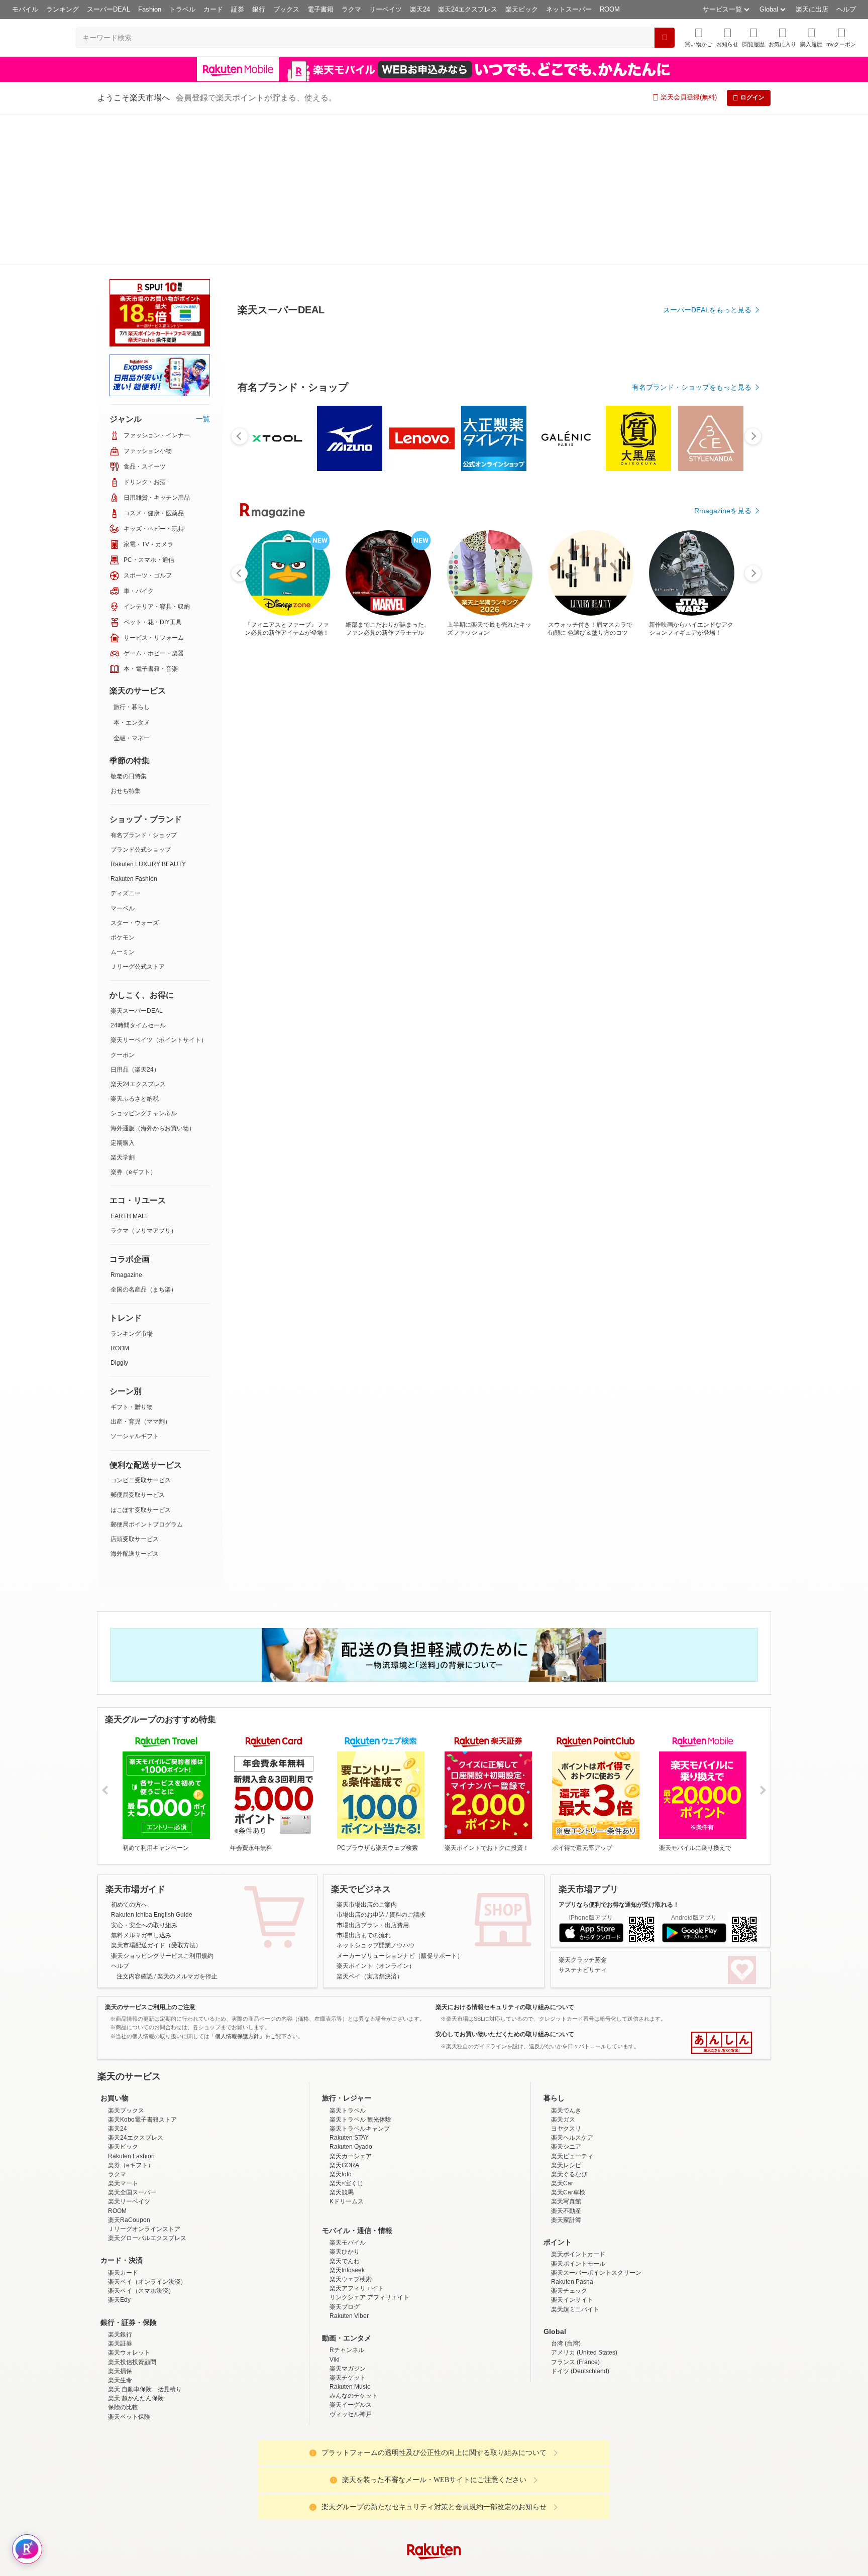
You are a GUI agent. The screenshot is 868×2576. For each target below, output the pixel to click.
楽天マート (123, 2032)
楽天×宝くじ (346, 2032)
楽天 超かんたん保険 (136, 2247)
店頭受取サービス (135, 1388)
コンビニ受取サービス (141, 1329)
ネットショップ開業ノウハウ (376, 1794)
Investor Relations (379, 2480)
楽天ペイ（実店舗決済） (370, 1825)
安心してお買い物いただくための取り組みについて (505, 1883)
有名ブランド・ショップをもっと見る (692, 614)
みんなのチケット (354, 2245)
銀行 (259, 9)
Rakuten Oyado (351, 1996)
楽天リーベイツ (129, 2050)
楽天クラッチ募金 (583, 1809)
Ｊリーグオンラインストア (144, 2078)
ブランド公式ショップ (141, 698)
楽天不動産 (566, 2060)
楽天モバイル (348, 2091)
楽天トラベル (348, 1959)
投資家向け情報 (331, 2480)
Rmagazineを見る (723, 1177)
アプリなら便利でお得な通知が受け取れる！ (619, 1753)
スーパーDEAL (108, 9)
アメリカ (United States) (584, 2201)
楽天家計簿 (566, 2069)
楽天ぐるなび (569, 2023)
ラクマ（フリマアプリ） (144, 1080)
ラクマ (351, 9)
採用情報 (522, 2480)
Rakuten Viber (349, 2165)
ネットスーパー (569, 9)
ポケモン (123, 786)
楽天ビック (522, 9)
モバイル (25, 9)
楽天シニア (566, 1996)
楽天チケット (348, 2227)
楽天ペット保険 (129, 2266)
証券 (238, 9)
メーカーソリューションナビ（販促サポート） (400, 1805)
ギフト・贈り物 (132, 1256)
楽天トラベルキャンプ (360, 1977)
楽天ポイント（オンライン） (376, 1815)
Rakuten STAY (349, 1986)
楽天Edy (119, 2149)
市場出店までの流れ (364, 1784)
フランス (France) (575, 2211)
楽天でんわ (345, 2110)
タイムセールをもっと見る (709, 890)
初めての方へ (129, 1753)
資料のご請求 (407, 1764)
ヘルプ (846, 9)
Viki (335, 2208)
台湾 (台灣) (566, 2192)
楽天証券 (120, 2192)
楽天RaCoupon (129, 2069)
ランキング (63, 9)
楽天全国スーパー (132, 2041)
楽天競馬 (342, 2041)
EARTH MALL (130, 1065)
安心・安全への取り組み (144, 1774)
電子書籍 (320, 9)
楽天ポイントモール (578, 2113)
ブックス (286, 9)
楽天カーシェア (351, 2005)
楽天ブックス (126, 1959)
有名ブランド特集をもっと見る (702, 1045)
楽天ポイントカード (578, 2103)
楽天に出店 (812, 9)
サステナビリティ (583, 1819)
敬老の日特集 (129, 625)
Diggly (119, 1212)
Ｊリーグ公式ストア (138, 815)
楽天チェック (569, 2140)
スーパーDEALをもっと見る (707, 260)
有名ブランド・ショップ (144, 684)
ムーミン (123, 801)
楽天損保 (120, 2220)
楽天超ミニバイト (575, 2158)
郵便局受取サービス (138, 1344)
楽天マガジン (348, 2217)
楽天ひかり (345, 2100)
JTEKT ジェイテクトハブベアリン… (606, 828)
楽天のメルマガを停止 (187, 1825)
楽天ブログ (345, 2156)
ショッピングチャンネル (144, 962)
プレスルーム (485, 2480)
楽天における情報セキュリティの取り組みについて (505, 1856)
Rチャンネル (347, 2199)
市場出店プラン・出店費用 (373, 1774)
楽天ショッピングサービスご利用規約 (162, 1805)
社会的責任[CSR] (436, 2480)
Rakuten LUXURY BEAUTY (148, 713)
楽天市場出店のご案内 (367, 1753)
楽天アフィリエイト (357, 2137)
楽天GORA (344, 2014)
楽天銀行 (120, 2183)
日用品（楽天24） (135, 918)
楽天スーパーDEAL (137, 860)
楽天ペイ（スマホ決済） (141, 2140)
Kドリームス (347, 2050)
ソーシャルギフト (135, 1285)
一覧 (203, 268)
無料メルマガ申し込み (141, 1784)
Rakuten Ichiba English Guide (152, 1764)
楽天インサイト (572, 2149)
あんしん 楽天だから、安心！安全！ (722, 1892)
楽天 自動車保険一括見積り (145, 2238)
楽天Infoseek (347, 2119)
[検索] (665, 38)
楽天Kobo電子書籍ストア (142, 1968)
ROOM (610, 9)
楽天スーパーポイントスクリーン (596, 2122)
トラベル (182, 9)
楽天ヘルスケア (572, 1986)
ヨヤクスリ (566, 1977)
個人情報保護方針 (566, 2480)
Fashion (150, 9)
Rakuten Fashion (134, 728)
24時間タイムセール (138, 874)
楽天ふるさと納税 (135, 948)
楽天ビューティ (572, 2005)
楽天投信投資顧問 (132, 2211)
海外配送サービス (135, 1402)
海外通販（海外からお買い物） (153, 977)
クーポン (123, 904)
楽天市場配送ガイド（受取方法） (156, 1794)
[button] (727, 37)
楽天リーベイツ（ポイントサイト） (159, 889)
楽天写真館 (566, 2050)
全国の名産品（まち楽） (144, 1138)
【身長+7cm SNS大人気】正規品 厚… (382, 828)
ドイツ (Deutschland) (580, 2220)
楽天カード (123, 2122)
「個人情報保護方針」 (237, 1885)
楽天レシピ (566, 2014)
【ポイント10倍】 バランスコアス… (437, 828)
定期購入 (123, 992)
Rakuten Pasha (572, 2131)
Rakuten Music (350, 2236)
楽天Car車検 (568, 2041)
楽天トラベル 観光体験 (360, 1968)
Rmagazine (126, 1124)
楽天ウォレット (129, 2201)
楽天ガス (563, 1968)
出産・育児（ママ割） (141, 1270)
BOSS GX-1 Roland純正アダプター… (663, 828)
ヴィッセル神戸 (351, 2263)
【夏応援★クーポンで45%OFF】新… (717, 828)
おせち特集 (126, 640)
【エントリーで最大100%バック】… (548, 828)
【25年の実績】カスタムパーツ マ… (492, 828)
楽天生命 (120, 2229)
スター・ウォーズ (135, 772)
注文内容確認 (135, 1825)
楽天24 (420, 9)
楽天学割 (123, 1006)
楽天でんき (566, 1959)
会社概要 (290, 2480)
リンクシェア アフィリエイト (369, 2146)
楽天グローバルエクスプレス (147, 2087)
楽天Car (562, 2032)
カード (213, 9)
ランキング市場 (132, 1183)
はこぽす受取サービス (141, 1359)
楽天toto (341, 2023)
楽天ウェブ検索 (351, 2128)
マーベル (123, 757)
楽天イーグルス (351, 2254)
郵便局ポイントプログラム (147, 1373)
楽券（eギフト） (133, 1021)
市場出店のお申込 (361, 1764)
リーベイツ (386, 9)
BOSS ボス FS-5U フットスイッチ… (270, 828)
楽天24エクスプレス (468, 9)
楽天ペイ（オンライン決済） (147, 2131)
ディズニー (126, 742)
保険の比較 (123, 2256)
